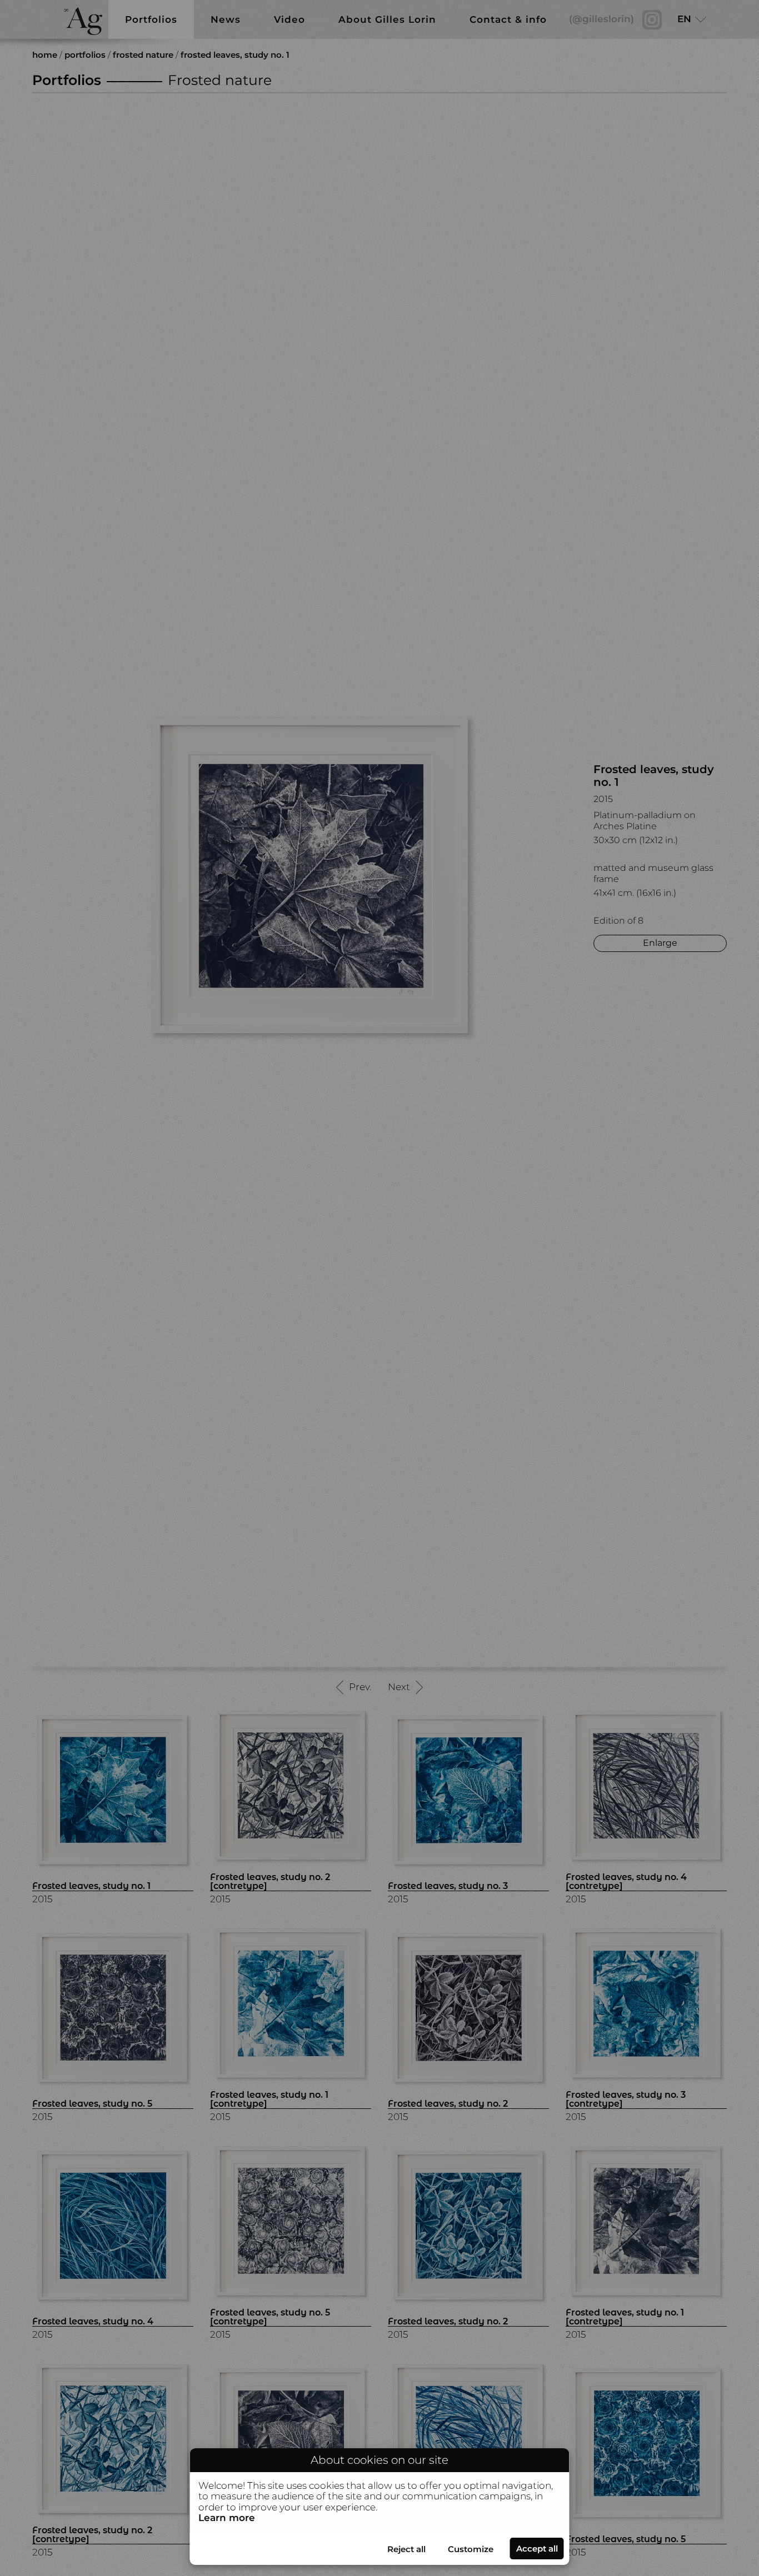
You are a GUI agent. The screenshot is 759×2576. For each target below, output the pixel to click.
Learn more (227, 2518)
